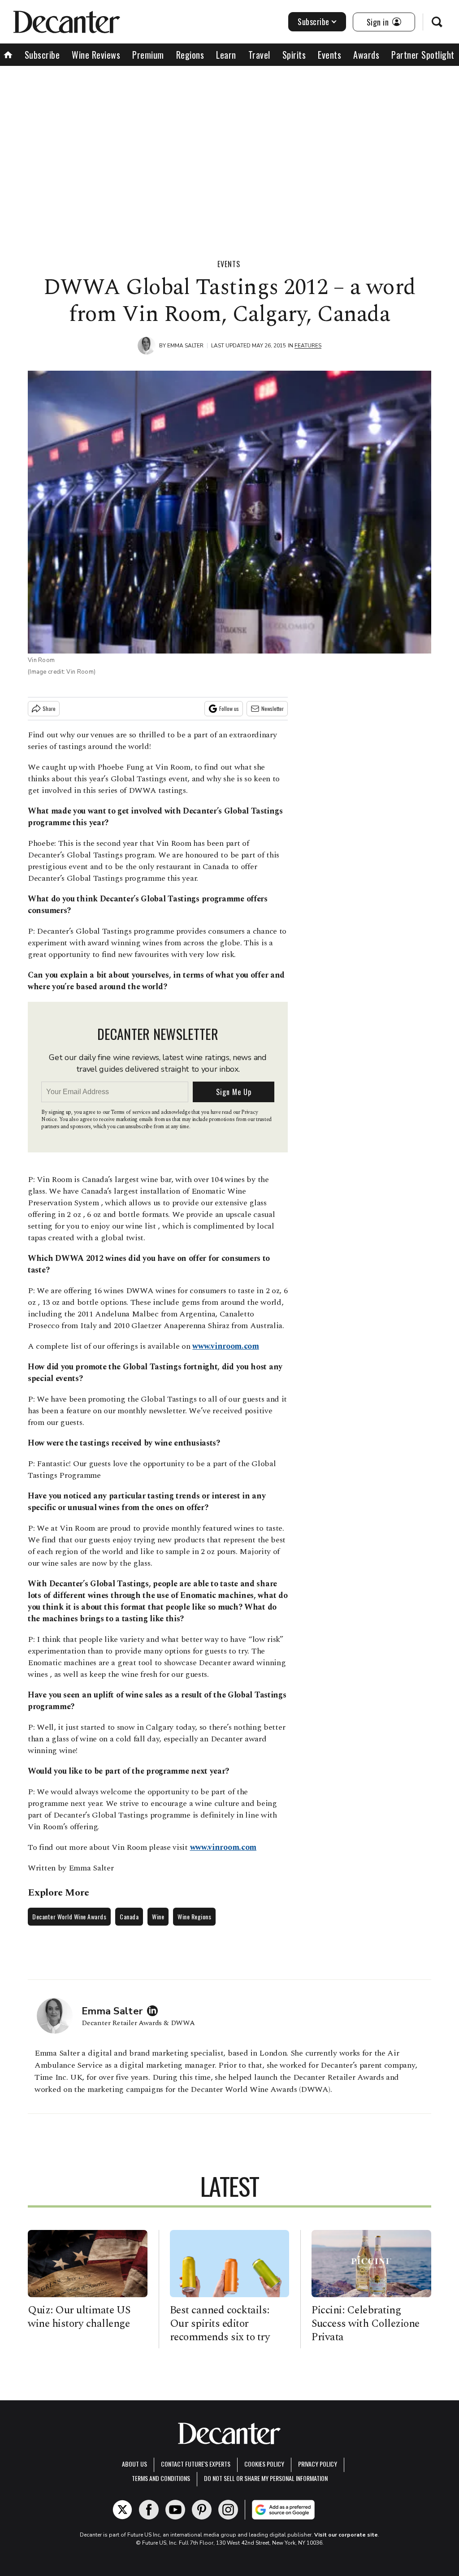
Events (329, 55)
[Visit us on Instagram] (228, 2510)
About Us (134, 2464)
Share (49, 708)
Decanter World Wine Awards (69, 1916)
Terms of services (131, 1112)
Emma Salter (185, 346)
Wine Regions (194, 1916)
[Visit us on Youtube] (175, 2510)
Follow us (229, 708)
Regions (190, 55)
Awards (366, 55)
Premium (148, 55)
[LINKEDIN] (155, 2011)
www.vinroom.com (226, 1346)
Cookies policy (264, 2464)
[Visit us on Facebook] (149, 2510)
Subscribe (314, 22)
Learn (226, 55)
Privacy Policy (318, 2464)
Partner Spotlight (423, 55)
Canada (129, 1916)
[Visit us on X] (122, 2510)
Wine (158, 1916)
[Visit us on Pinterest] (202, 2510)
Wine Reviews (96, 55)
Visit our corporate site (346, 2535)
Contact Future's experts (196, 2464)
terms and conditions (161, 2478)
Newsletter (273, 708)
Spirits (294, 55)
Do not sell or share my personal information (266, 2478)
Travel (259, 55)
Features (308, 346)
